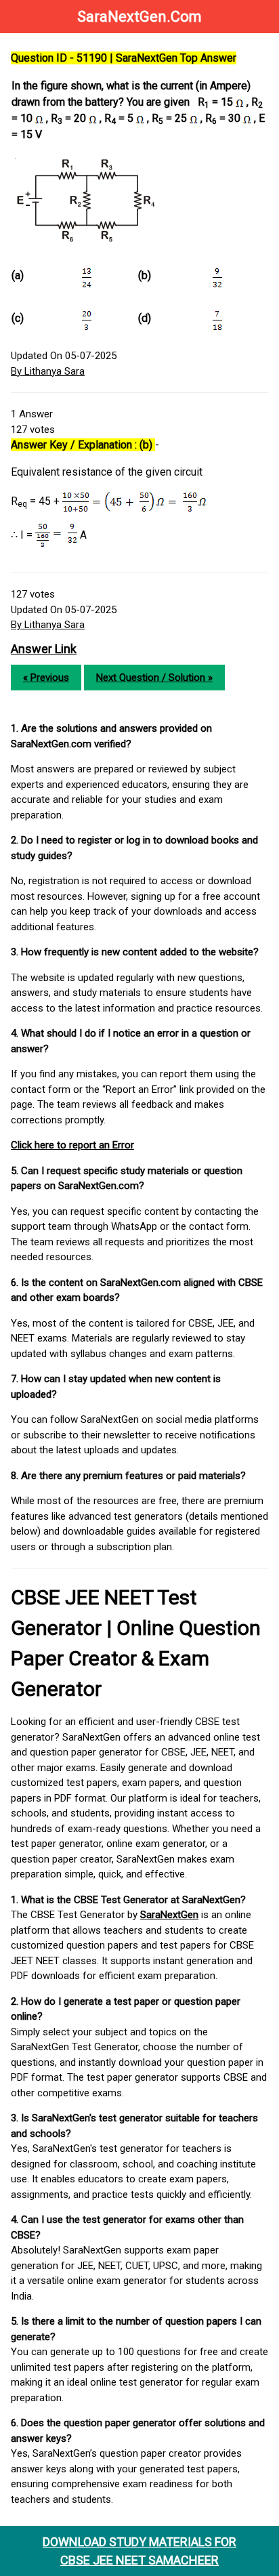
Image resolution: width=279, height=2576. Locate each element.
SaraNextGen (169, 1915)
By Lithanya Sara (48, 371)
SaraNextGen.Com (139, 17)
